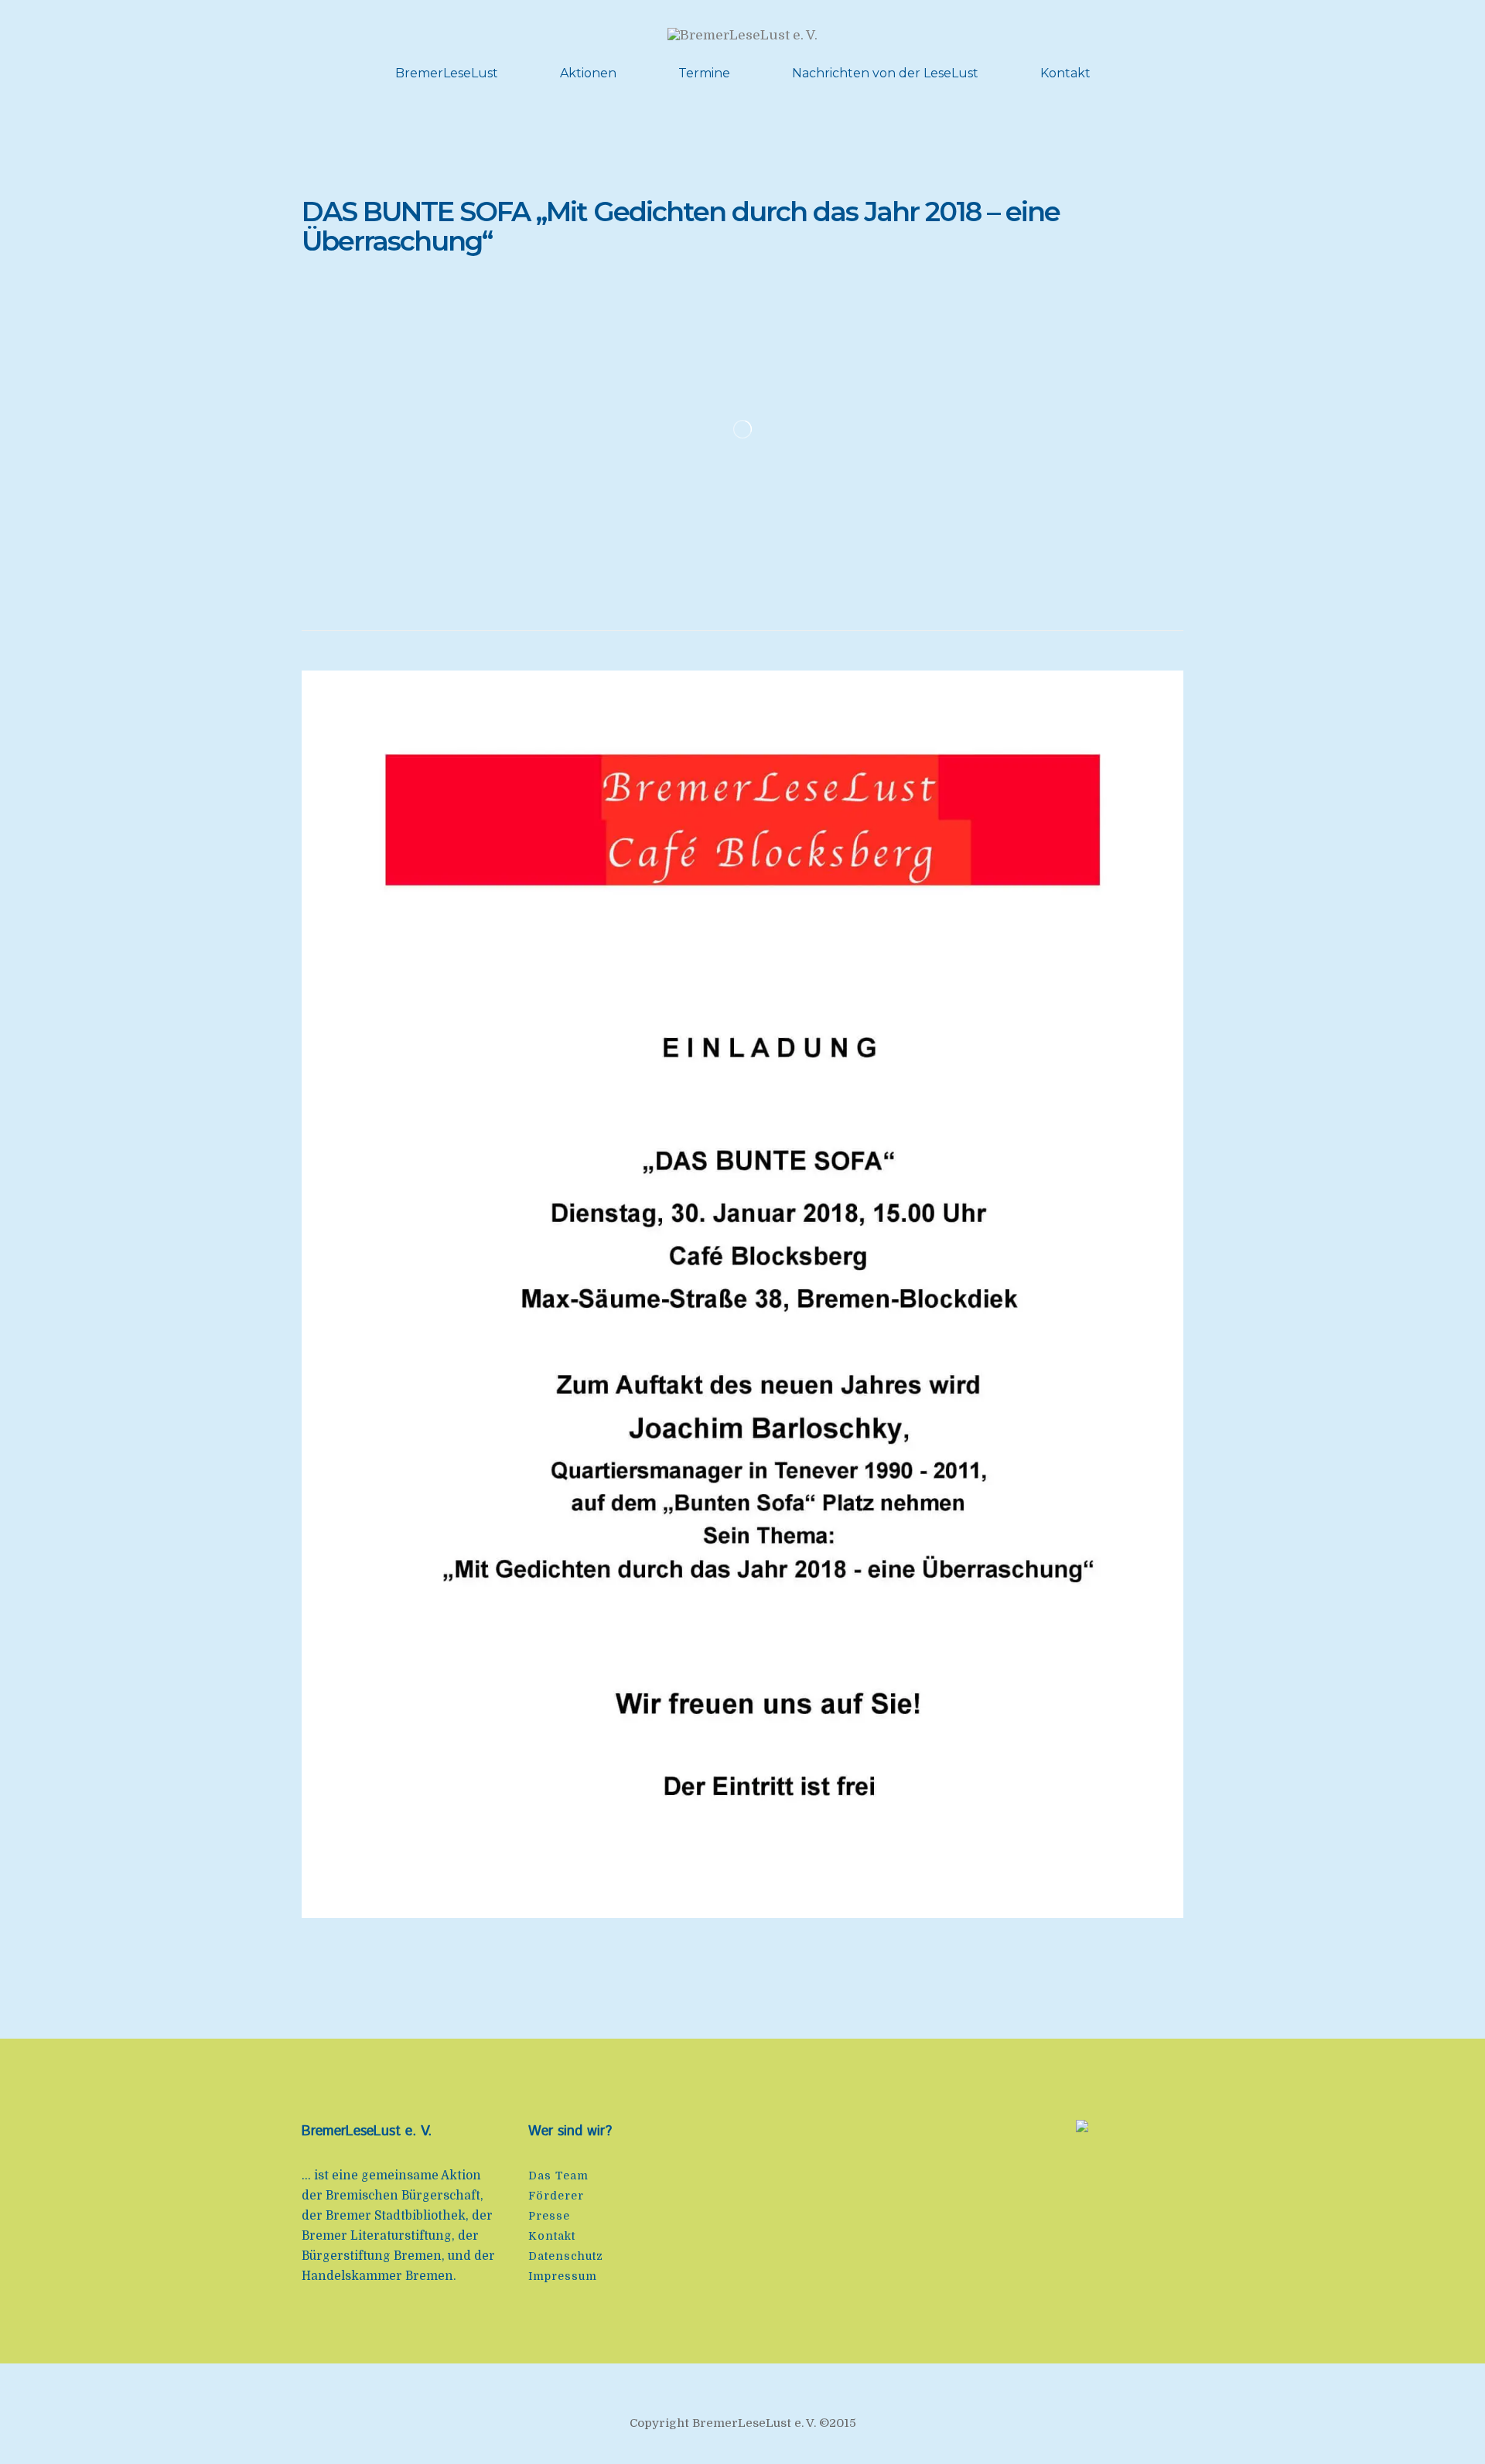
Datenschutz (566, 2256)
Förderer (556, 2196)
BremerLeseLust (447, 73)
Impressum (563, 2276)
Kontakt (1065, 73)
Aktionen (588, 73)
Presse (549, 2216)
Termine (704, 73)
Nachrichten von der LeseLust (885, 73)
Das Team (558, 2176)
